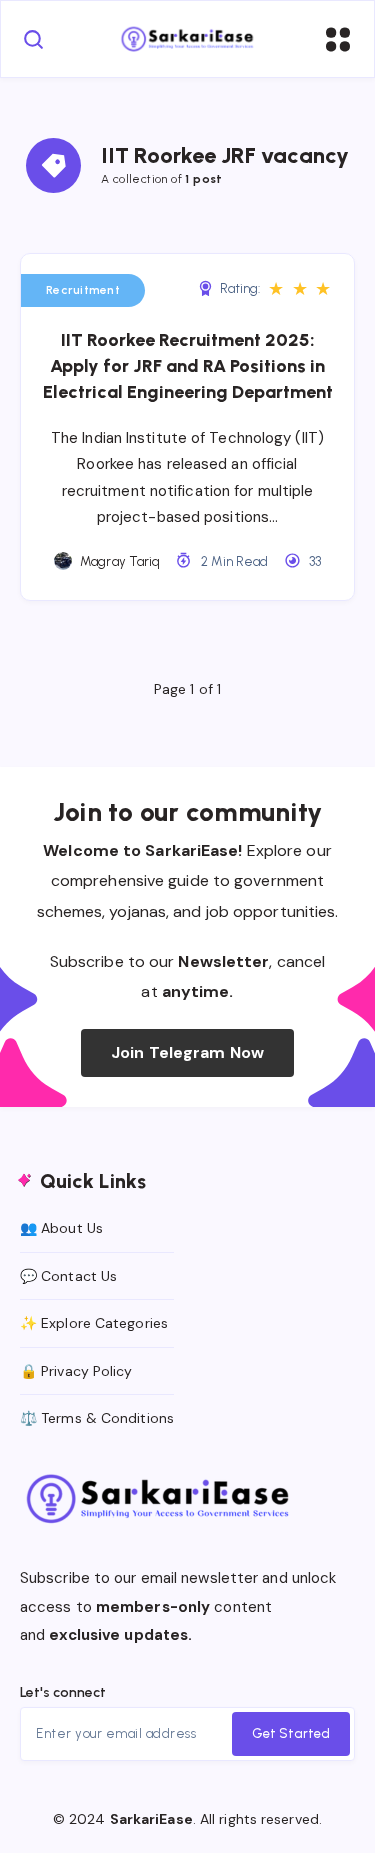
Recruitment (83, 290)
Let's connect (63, 1692)
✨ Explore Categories (94, 1323)
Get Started (291, 1733)
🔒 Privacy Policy (76, 1371)
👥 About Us (61, 1228)
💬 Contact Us (68, 1276)
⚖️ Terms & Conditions (97, 1418)
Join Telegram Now (187, 1052)
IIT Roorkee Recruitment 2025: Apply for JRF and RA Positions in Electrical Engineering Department (188, 366)
